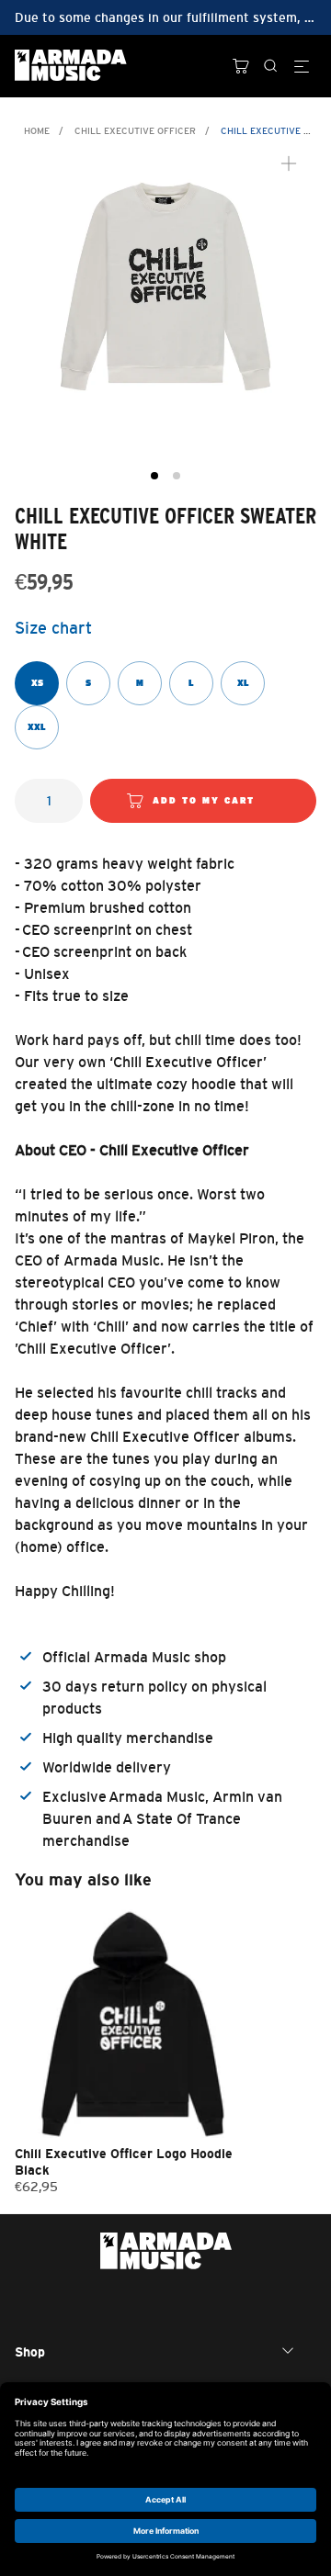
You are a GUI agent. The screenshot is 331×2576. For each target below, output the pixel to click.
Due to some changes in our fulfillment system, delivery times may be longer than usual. (165, 17)
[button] (154, 476)
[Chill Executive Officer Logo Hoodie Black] (131, 2021)
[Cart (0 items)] (241, 66)
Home (37, 131)
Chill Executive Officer (135, 131)
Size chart (53, 628)
